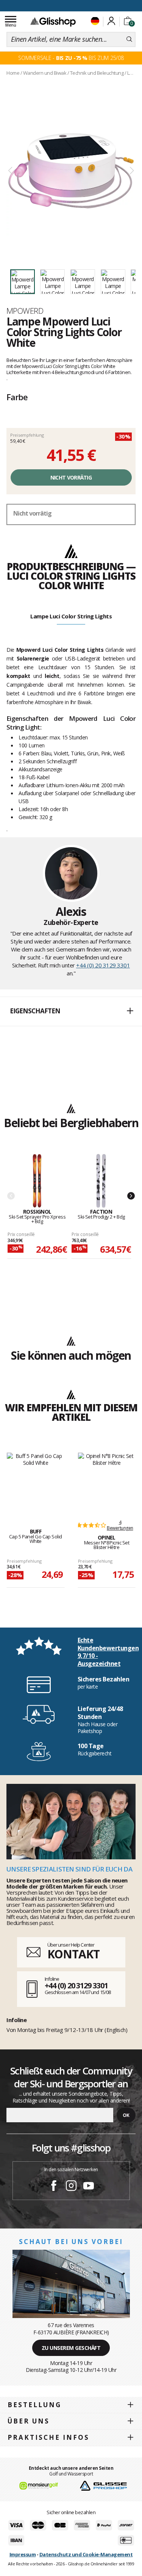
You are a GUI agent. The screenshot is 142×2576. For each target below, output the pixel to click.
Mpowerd (25, 311)
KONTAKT (73, 1954)
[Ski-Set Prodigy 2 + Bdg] (101, 1181)
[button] (71, 1011)
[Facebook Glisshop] (54, 2187)
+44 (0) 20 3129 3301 (103, 965)
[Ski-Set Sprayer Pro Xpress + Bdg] (37, 1181)
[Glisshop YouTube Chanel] (89, 2187)
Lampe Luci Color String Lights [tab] (71, 616)
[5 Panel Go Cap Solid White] (36, 1482)
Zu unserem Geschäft (71, 2348)
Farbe (17, 397)
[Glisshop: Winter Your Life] (53, 22)
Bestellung (34, 2405)
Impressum (23, 2554)
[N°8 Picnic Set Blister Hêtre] (107, 1482)
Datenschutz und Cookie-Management (86, 2554)
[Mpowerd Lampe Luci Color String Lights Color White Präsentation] (71, 171)
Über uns (29, 2421)
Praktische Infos (48, 2437)
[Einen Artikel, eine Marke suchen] (129, 39)
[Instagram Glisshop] (71, 2187)
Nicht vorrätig (71, 477)
